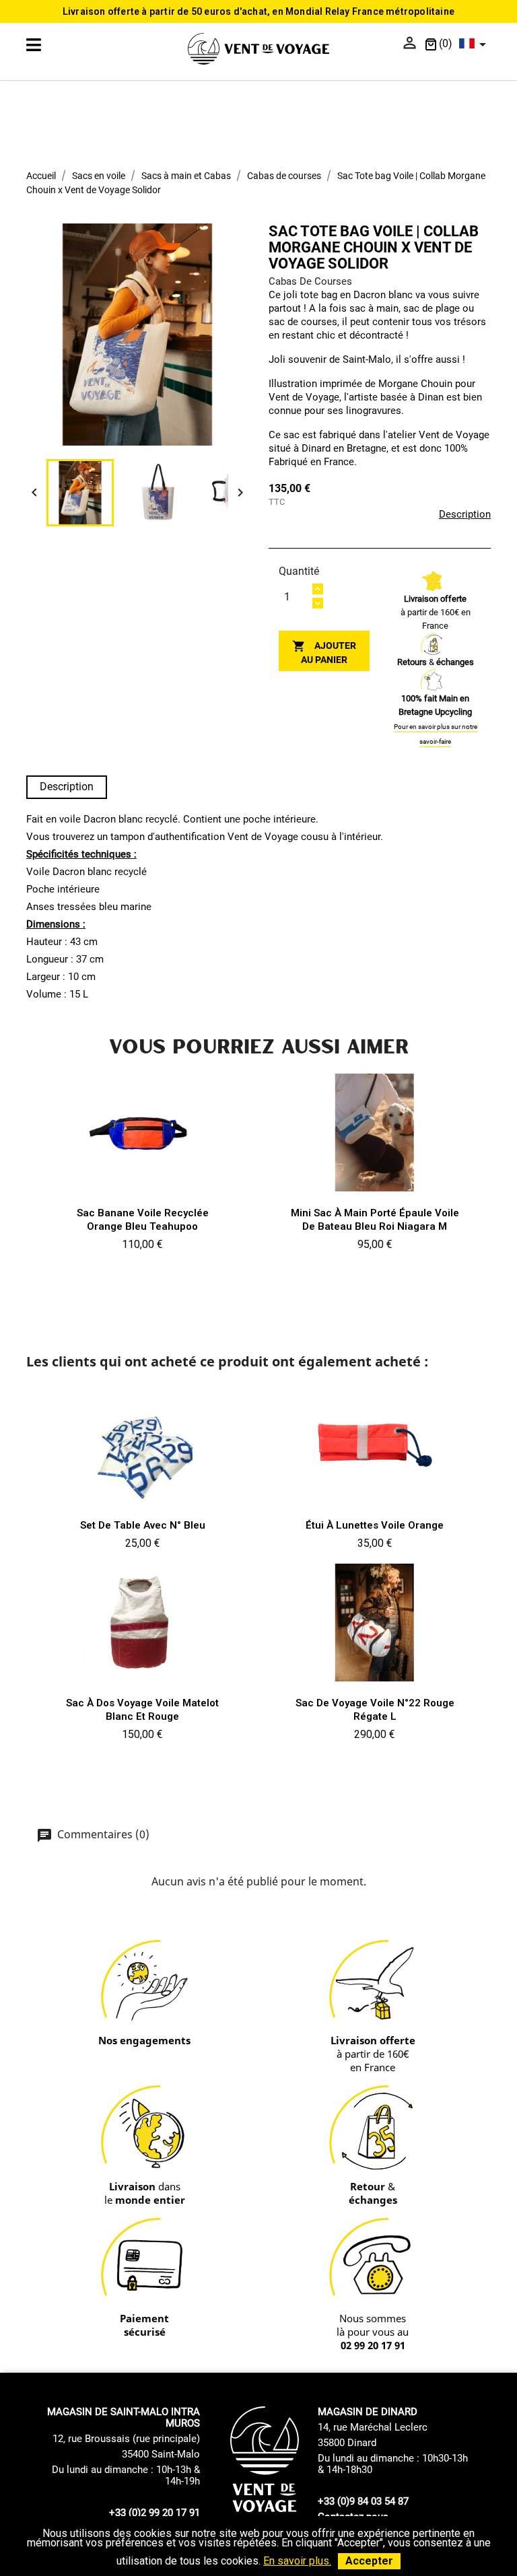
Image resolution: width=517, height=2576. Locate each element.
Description (465, 514)
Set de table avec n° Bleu (143, 1525)
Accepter (369, 2561)
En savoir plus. (297, 2561)
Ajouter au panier (324, 652)
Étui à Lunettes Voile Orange (375, 1525)
